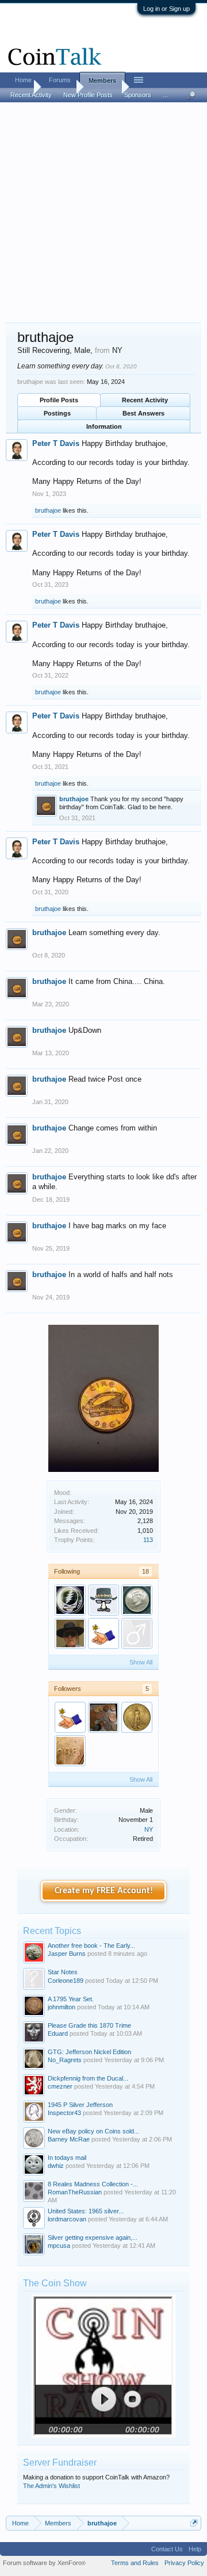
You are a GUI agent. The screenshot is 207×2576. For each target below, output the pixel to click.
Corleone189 (66, 1981)
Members (102, 80)
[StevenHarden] (137, 1717)
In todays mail (67, 2158)
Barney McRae (69, 2139)
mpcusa (59, 2246)
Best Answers (143, 413)
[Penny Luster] (103, 1717)
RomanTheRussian (75, 2192)
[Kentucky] (70, 1633)
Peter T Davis (56, 443)
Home (23, 80)
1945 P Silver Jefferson (80, 2105)
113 (148, 1540)
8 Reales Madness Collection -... (93, 2184)
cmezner (60, 2086)
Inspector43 (64, 2113)
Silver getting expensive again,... (93, 2237)
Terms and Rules (135, 2563)
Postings (57, 413)
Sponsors (138, 95)
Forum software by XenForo (44, 2563)
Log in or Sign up (166, 9)
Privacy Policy (184, 2563)
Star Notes (63, 1972)
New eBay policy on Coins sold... (93, 2131)
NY (149, 1829)
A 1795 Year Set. (71, 1999)
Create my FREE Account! (104, 1891)
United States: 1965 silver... (86, 2211)
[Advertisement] (103, 213)
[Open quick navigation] (194, 2523)
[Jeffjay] (70, 1600)
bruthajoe (48, 510)
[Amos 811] (70, 1751)
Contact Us (167, 2549)
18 (145, 1571)
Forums (60, 80)
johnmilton (62, 2007)
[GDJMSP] (103, 1600)
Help (195, 2549)
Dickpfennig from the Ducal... (88, 2078)
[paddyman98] (103, 1633)
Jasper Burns (67, 1954)
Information (104, 426)
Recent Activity (145, 400)
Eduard (58, 2033)
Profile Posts (59, 400)
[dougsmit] (137, 1633)
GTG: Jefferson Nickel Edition (89, 2052)
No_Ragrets (65, 2060)
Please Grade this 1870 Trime (89, 2025)
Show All (141, 1662)
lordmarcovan (67, 2219)
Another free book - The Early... (91, 1946)
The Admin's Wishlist (51, 2486)
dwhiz (56, 2166)
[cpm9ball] (137, 1600)
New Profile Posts (88, 95)
